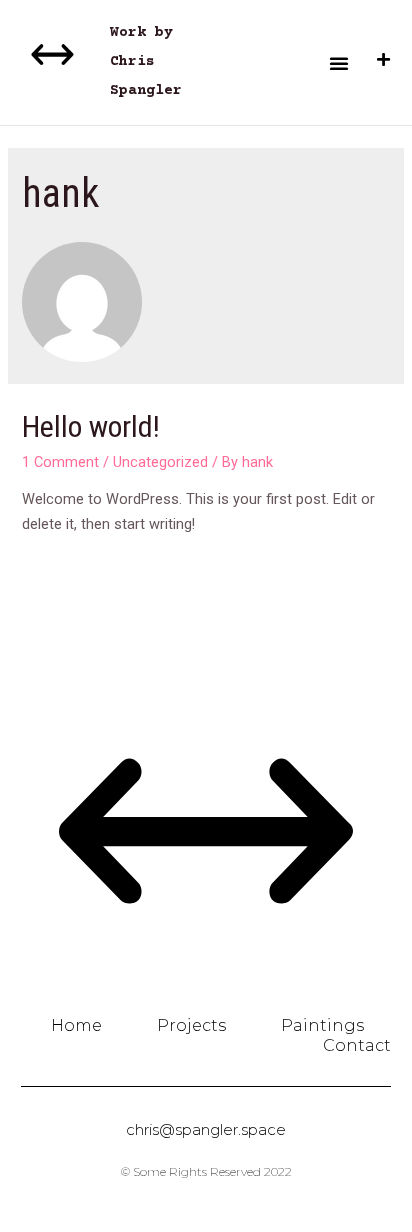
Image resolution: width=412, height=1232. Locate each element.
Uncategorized (160, 462)
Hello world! (91, 426)
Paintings (322, 1025)
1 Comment (60, 462)
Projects (191, 1025)
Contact (357, 1045)
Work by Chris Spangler (146, 62)
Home (76, 1025)
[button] (339, 63)
